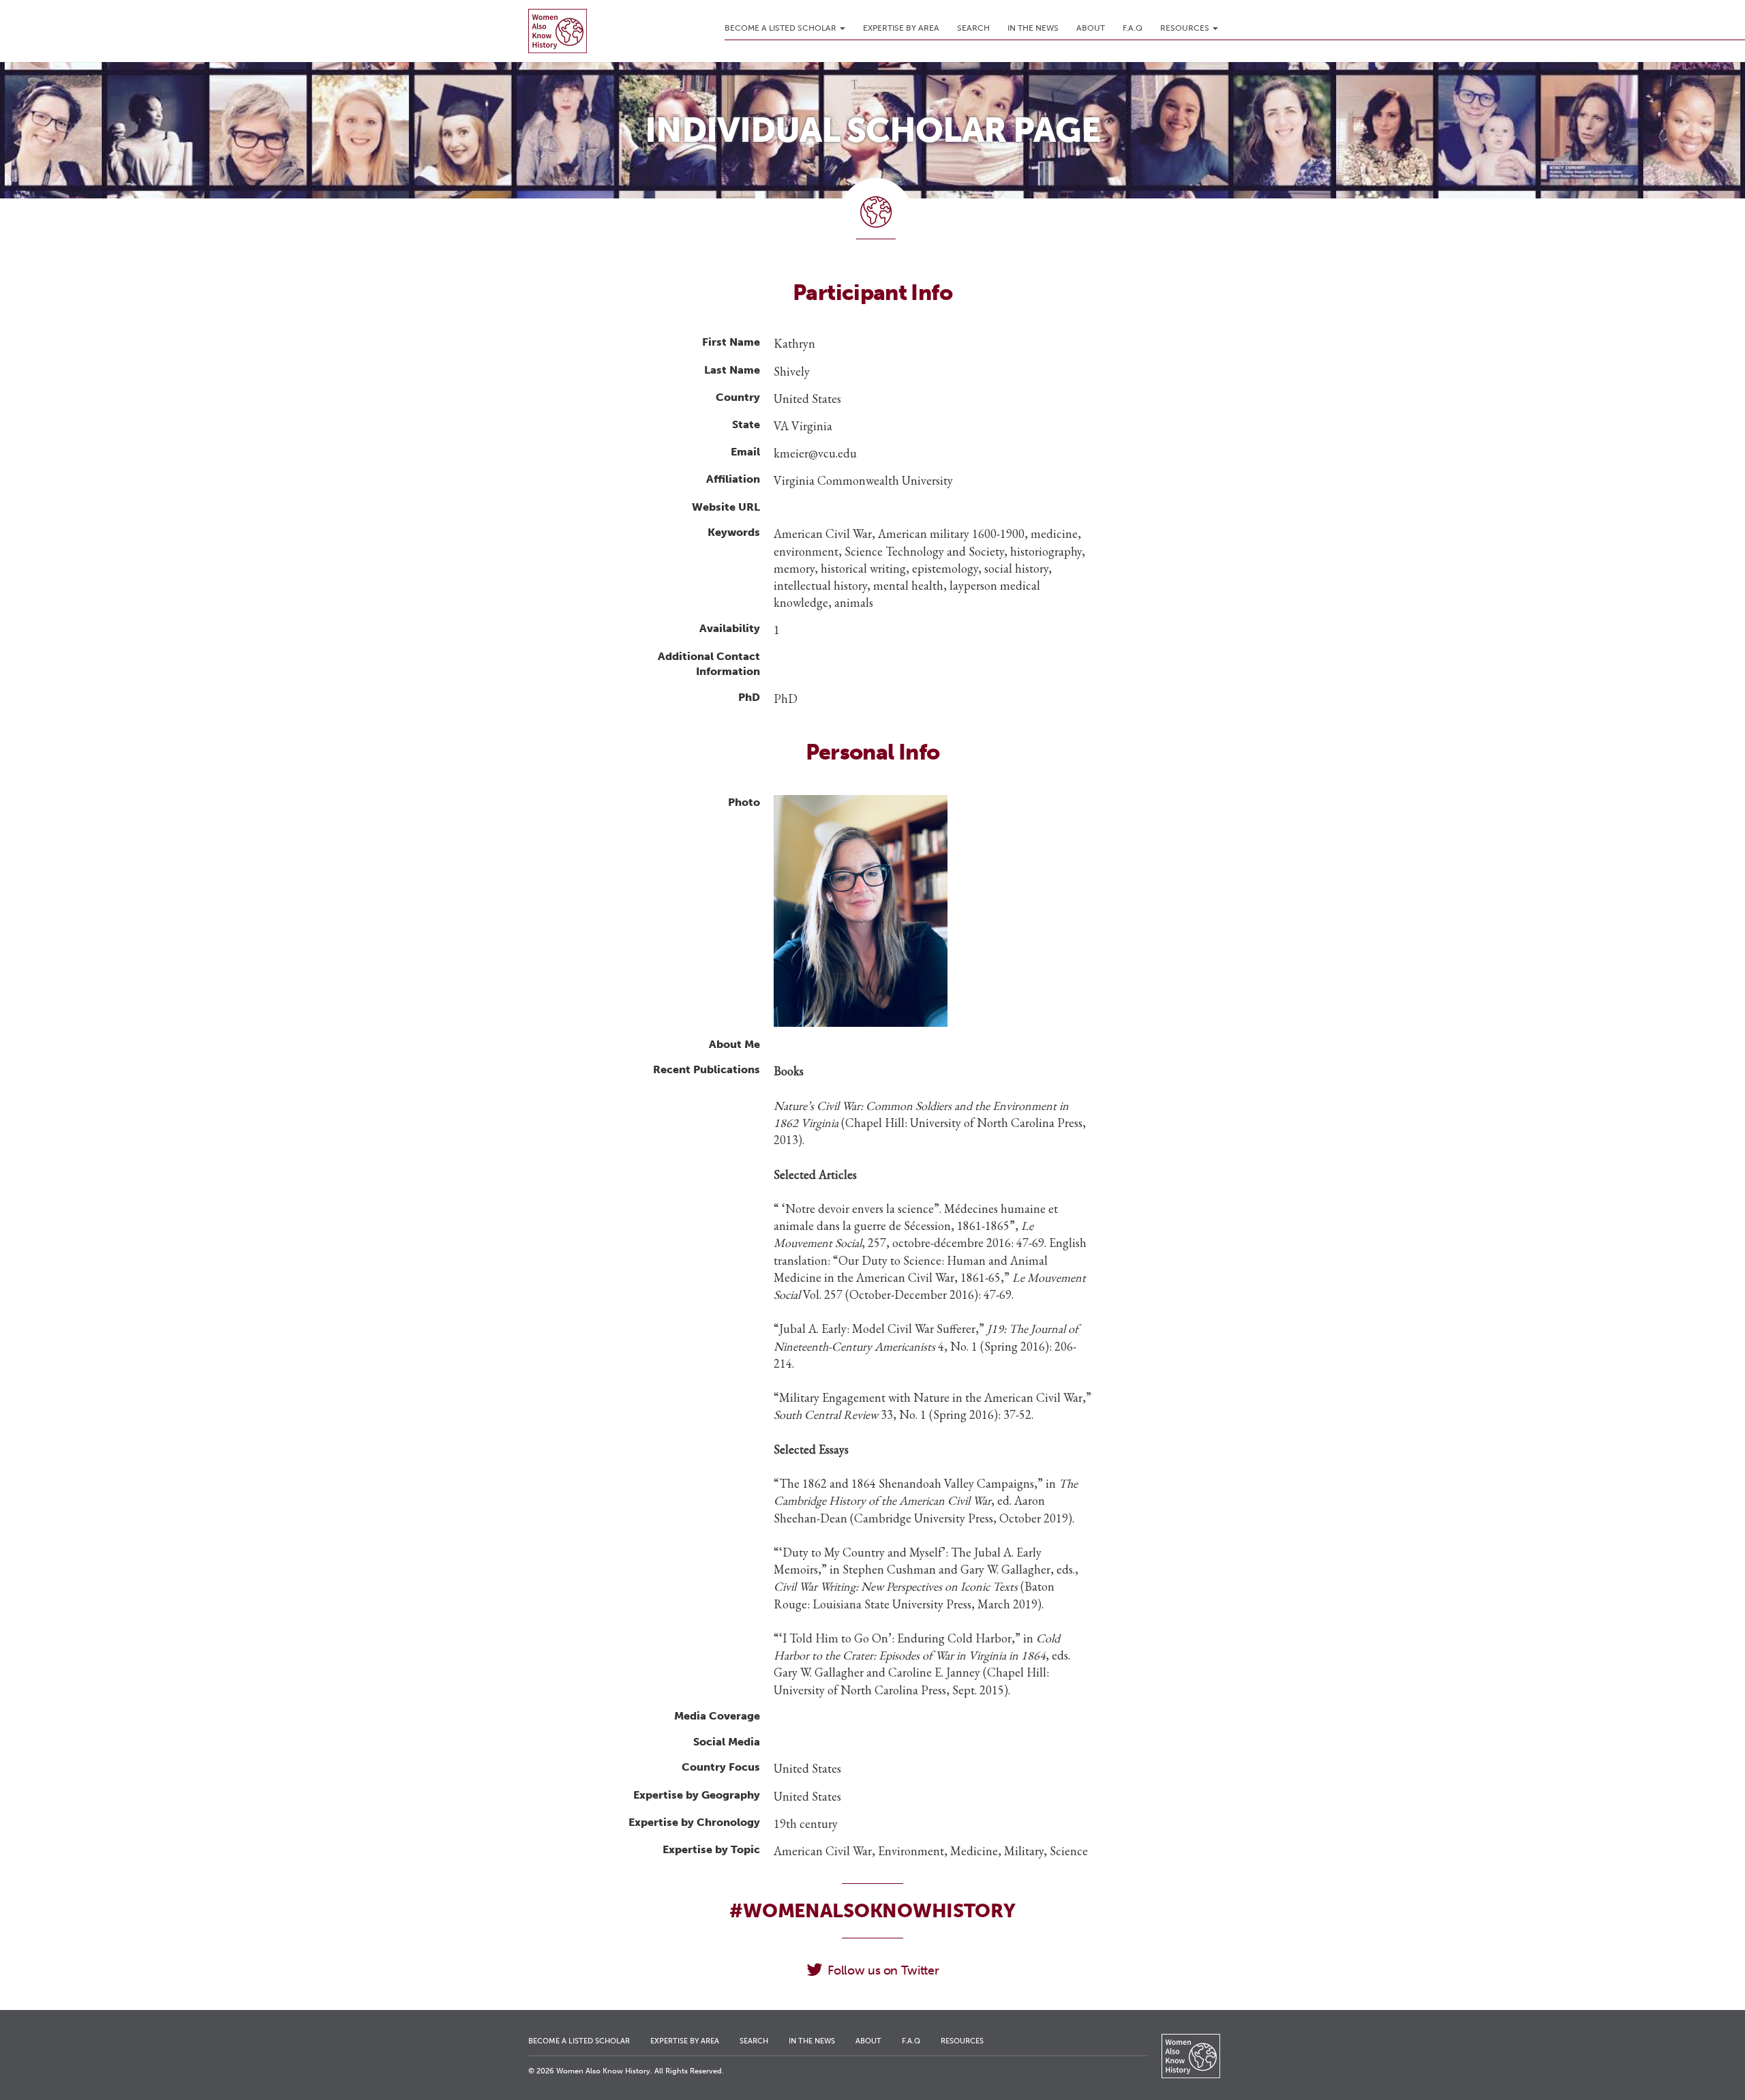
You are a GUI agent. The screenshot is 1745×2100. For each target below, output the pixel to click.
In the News (1033, 28)
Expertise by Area (901, 28)
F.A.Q (1133, 28)
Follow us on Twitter (883, 1970)
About (1091, 28)
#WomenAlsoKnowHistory (872, 1911)
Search (973, 28)
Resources (1186, 28)
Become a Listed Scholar (782, 28)
